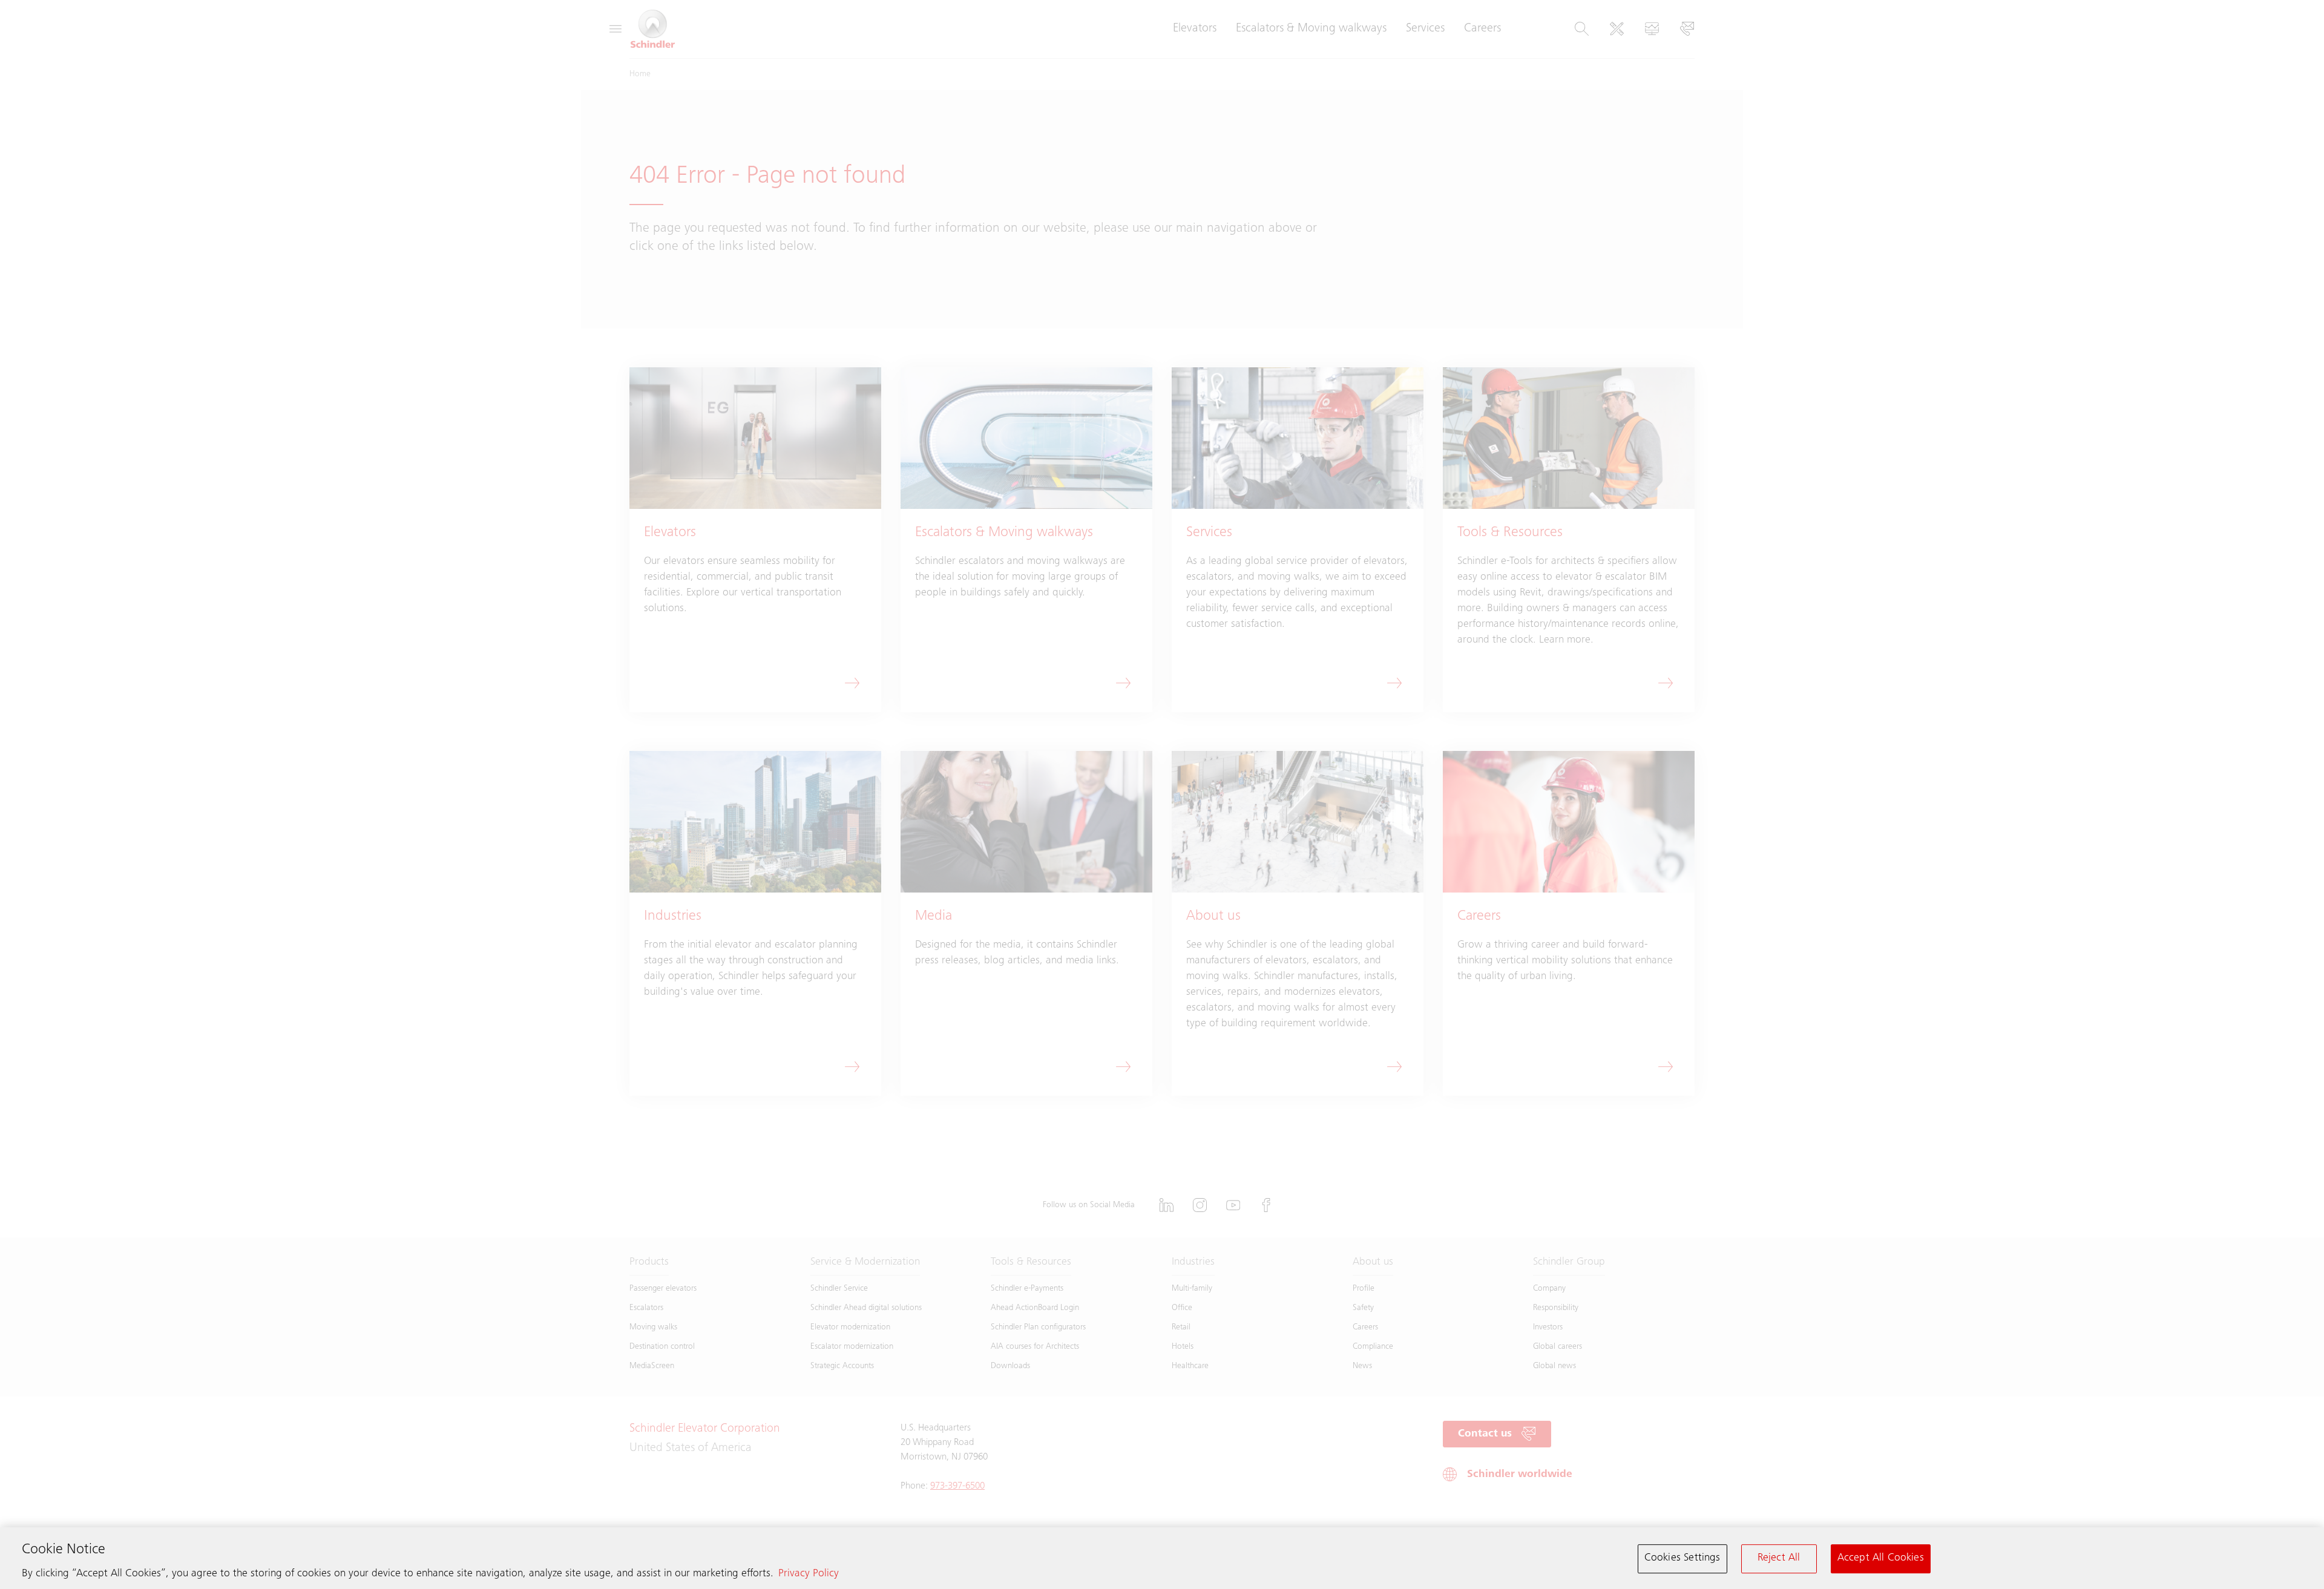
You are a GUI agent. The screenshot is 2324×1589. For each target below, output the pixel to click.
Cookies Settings (1682, 1558)
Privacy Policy (809, 1574)
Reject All (1779, 1558)
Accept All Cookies (1881, 1558)
